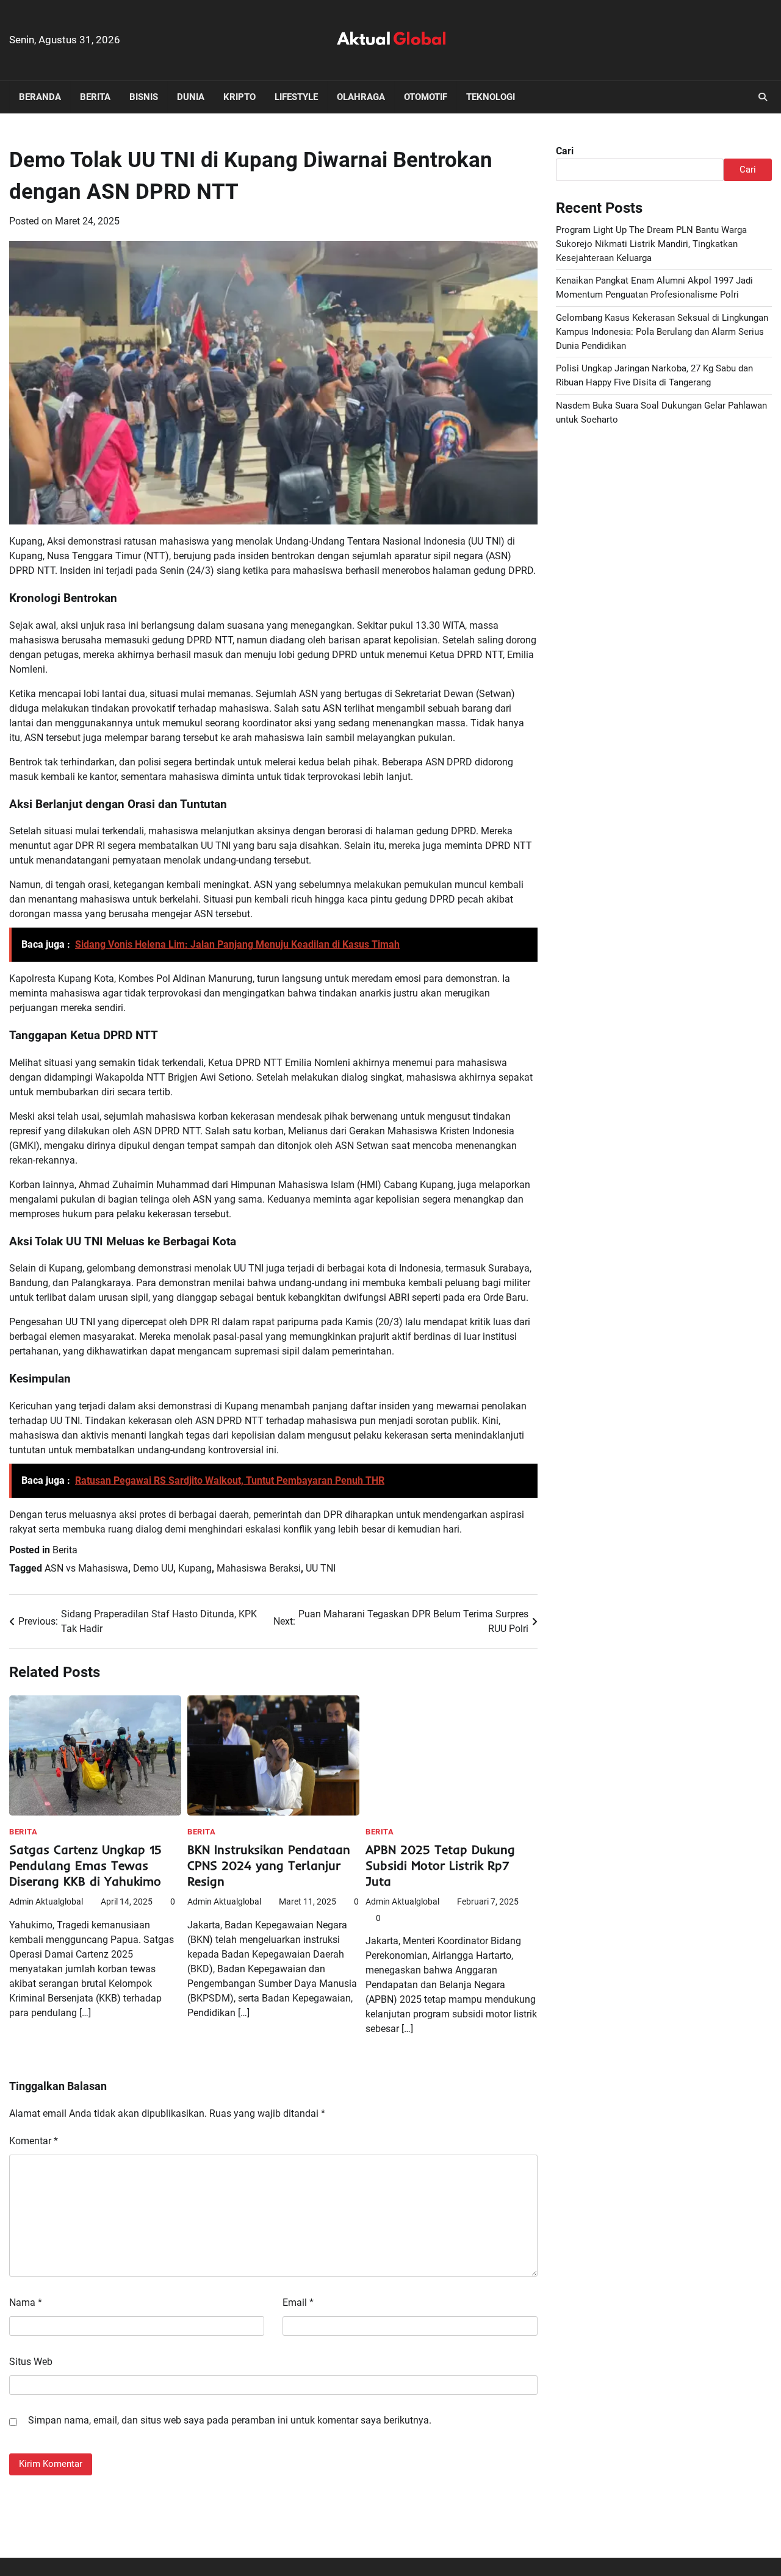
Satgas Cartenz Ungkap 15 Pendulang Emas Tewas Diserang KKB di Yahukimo (85, 1865)
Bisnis (144, 97)
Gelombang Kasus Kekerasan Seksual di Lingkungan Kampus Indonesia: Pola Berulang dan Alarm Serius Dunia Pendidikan (662, 332)
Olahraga (361, 97)
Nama (26, 2302)
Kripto (239, 97)
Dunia (191, 97)
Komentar (34, 2141)
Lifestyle (296, 97)
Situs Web (31, 2362)
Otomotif (426, 97)
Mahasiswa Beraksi (259, 1568)
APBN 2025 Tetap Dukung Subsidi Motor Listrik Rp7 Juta (440, 1865)
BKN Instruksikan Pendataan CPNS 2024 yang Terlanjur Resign (269, 1865)
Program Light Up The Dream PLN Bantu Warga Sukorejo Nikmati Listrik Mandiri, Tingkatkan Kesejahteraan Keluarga (651, 244)
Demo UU (153, 1568)
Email (298, 2302)
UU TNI (321, 1568)
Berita (95, 97)
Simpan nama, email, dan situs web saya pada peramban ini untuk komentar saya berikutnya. (230, 2420)
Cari (565, 151)
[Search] (763, 97)
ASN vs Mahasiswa (86, 1568)
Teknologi (491, 97)
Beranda (40, 97)
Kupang (195, 1568)
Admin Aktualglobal (46, 1902)
